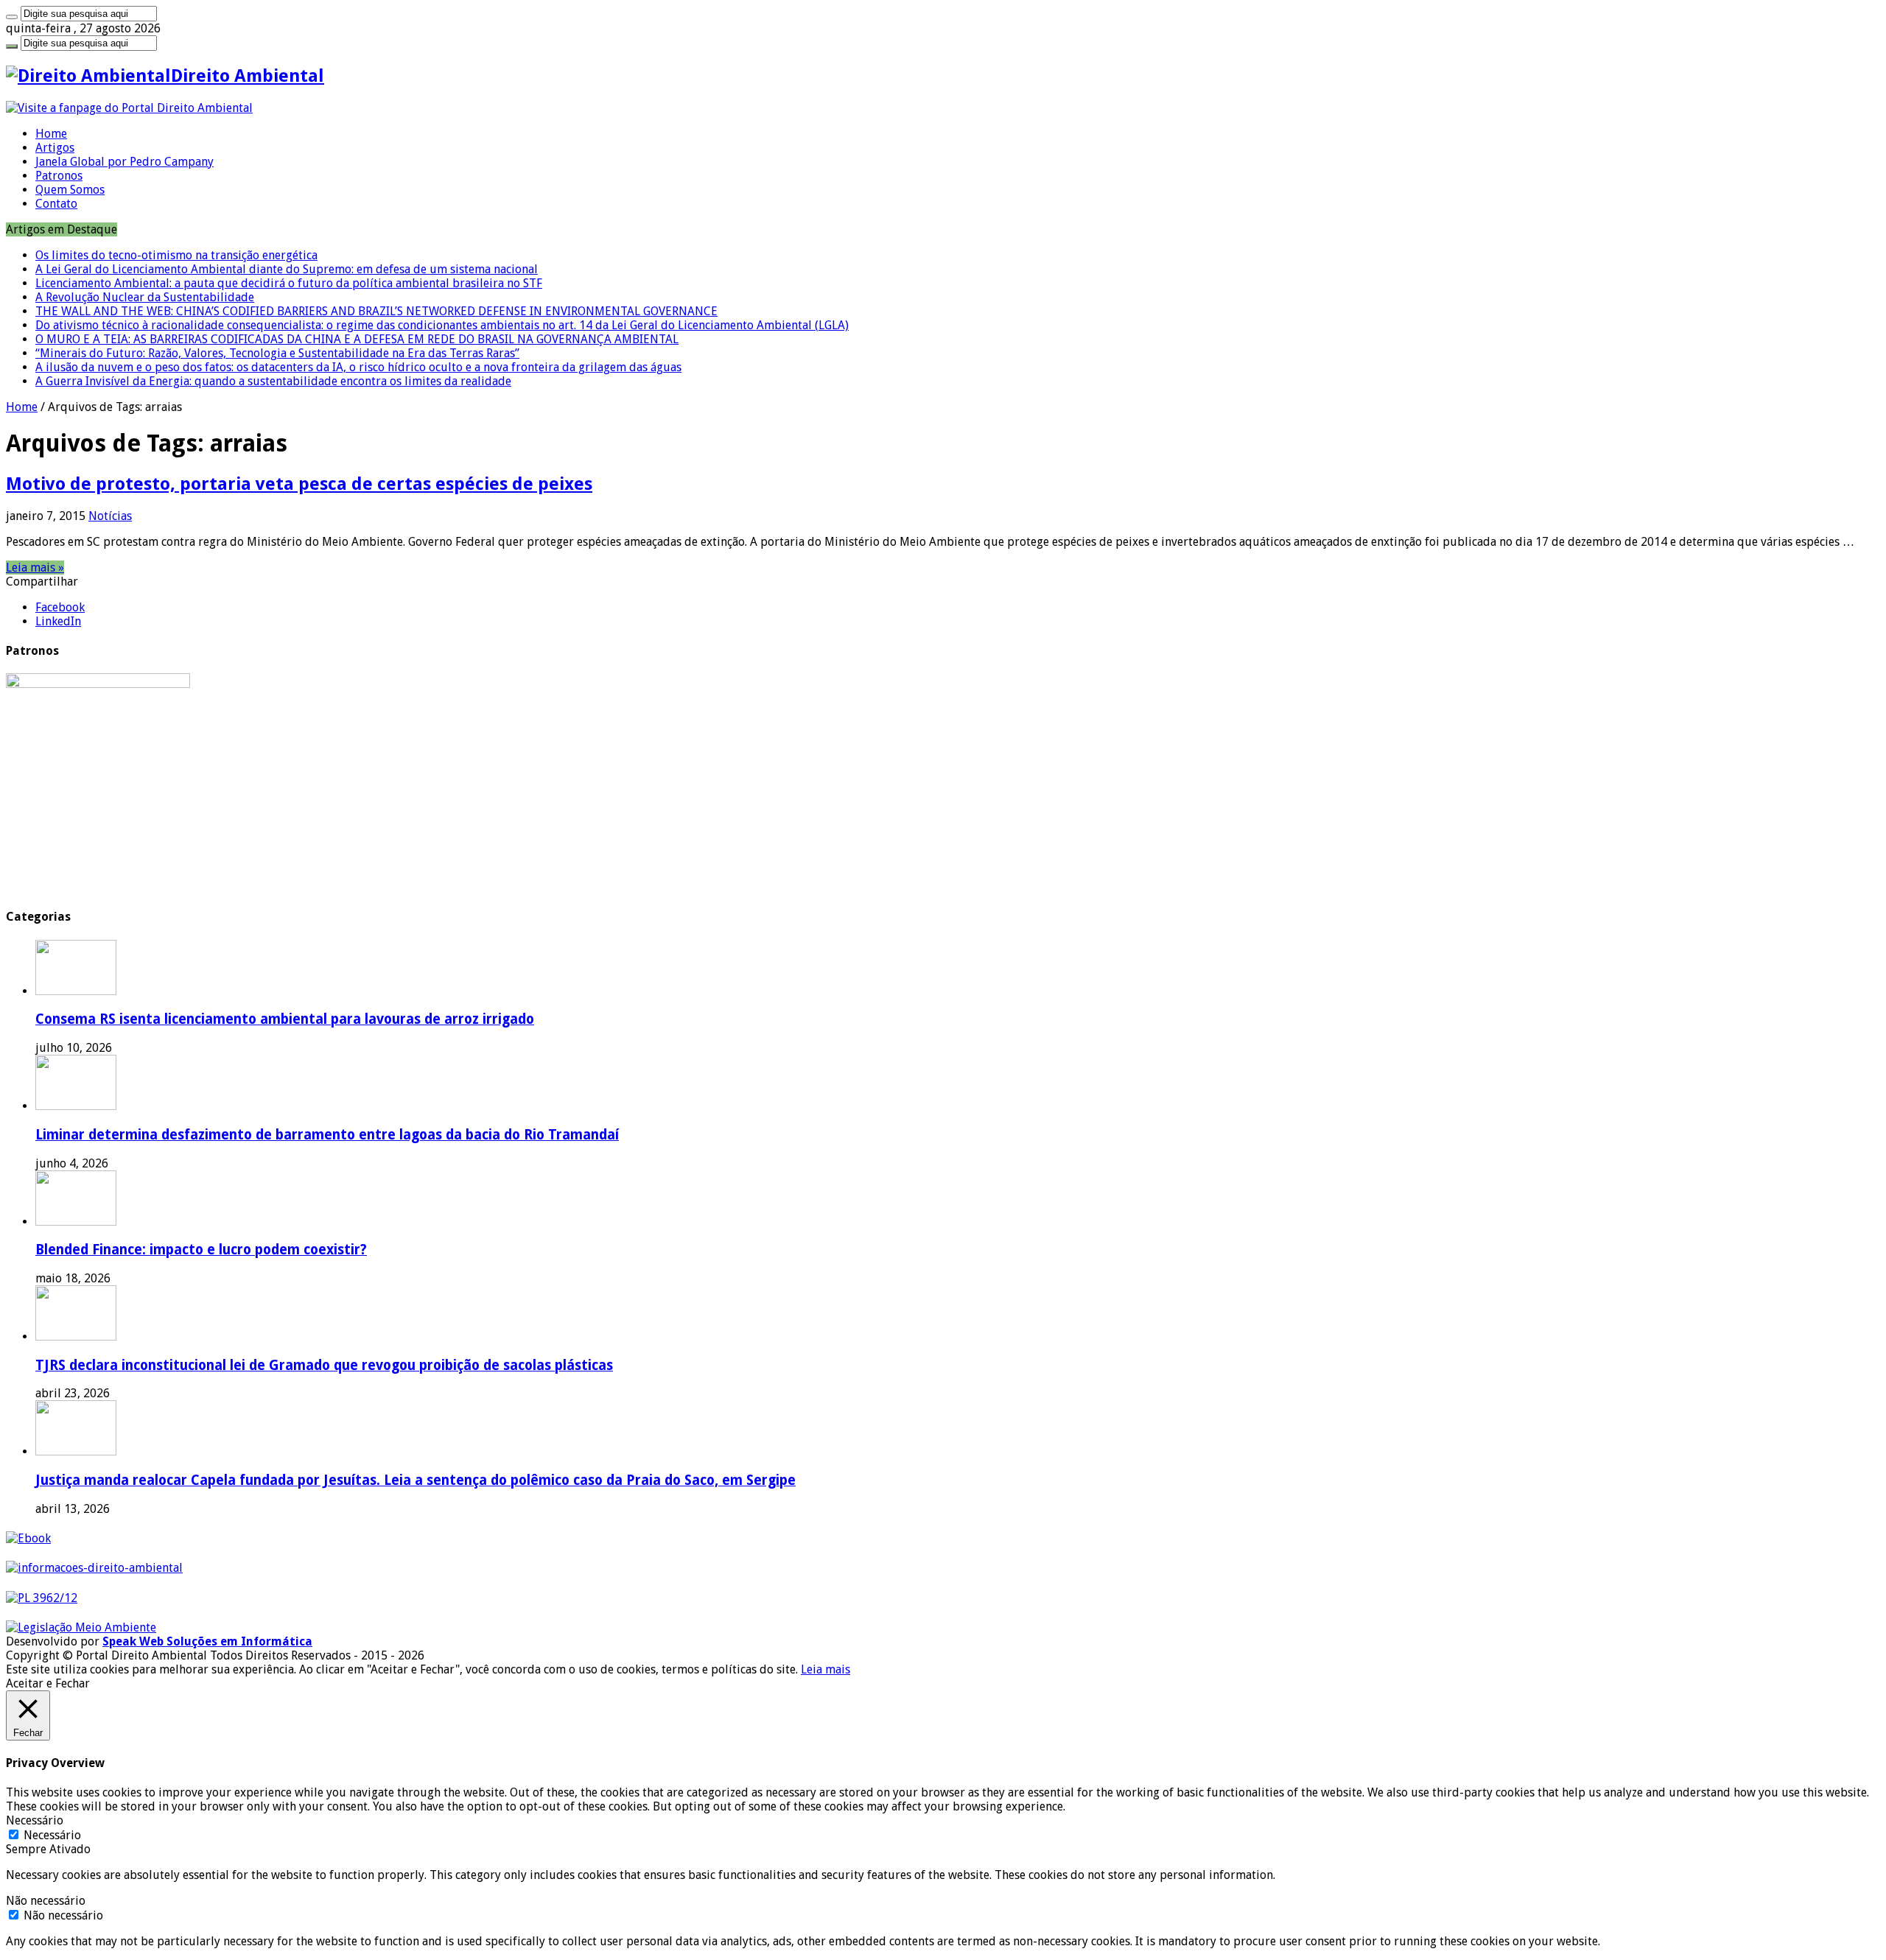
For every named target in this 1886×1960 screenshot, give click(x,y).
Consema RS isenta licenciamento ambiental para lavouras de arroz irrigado (285, 1019)
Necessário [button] (35, 1820)
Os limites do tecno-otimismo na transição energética (176, 255)
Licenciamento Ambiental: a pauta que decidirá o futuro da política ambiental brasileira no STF (289, 283)
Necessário (52, 1835)
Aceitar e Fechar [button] (48, 1683)
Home (51, 134)
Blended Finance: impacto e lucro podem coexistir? (201, 1250)
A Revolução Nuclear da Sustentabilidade (145, 297)
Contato (56, 204)
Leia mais (825, 1669)
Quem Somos (70, 190)
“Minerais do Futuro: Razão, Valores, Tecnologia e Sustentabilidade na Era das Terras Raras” (277, 353)
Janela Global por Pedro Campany (125, 162)
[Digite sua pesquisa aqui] (12, 17)
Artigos (55, 148)
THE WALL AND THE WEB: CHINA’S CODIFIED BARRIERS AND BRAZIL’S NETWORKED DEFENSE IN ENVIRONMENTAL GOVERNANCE (376, 311)
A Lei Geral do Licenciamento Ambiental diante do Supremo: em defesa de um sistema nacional (287, 269)
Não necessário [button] (46, 1901)
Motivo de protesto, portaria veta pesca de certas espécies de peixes (299, 484)
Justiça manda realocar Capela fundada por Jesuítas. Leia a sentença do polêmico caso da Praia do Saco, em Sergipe (416, 1480)
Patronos (59, 176)
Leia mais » (35, 568)
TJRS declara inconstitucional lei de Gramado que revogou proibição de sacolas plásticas (324, 1365)
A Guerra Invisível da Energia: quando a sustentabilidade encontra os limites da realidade (273, 381)
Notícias (110, 516)
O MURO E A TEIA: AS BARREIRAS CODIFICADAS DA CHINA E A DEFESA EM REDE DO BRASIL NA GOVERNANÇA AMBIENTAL (357, 339)
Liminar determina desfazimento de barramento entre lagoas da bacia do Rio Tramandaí (327, 1135)
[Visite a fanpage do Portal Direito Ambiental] (129, 108)
